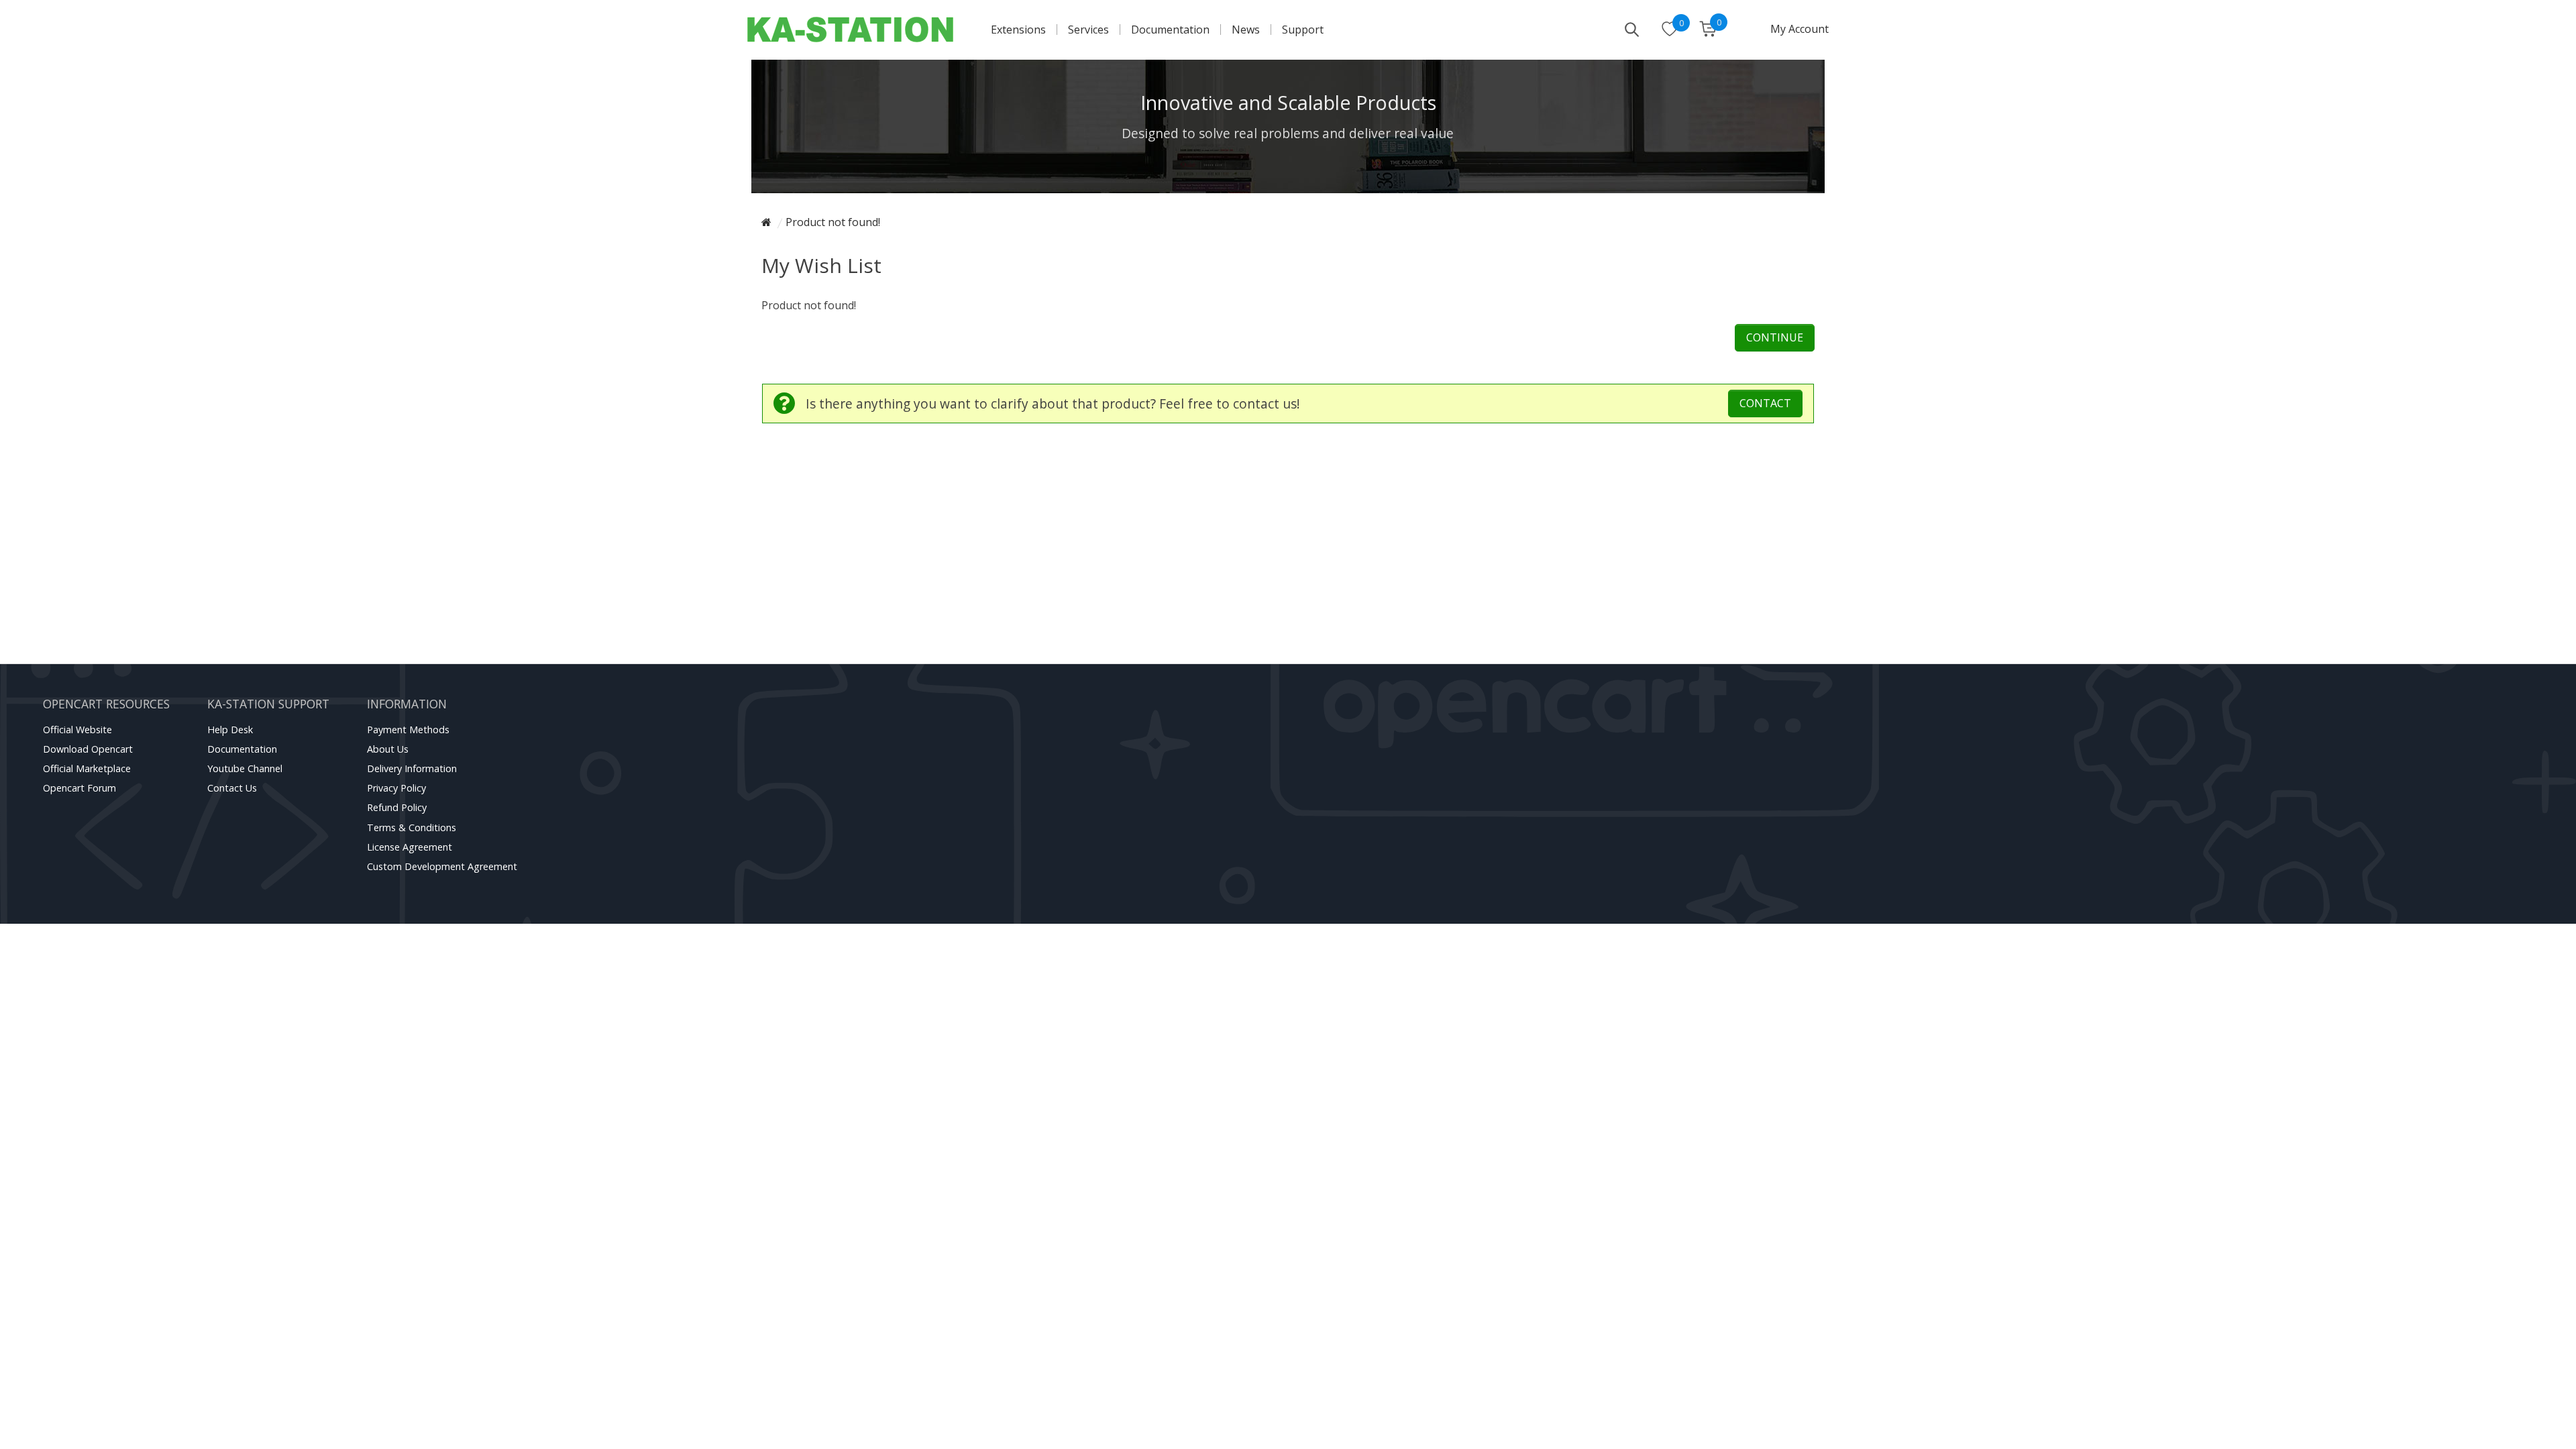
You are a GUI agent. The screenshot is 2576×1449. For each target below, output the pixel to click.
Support (1303, 30)
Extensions (1018, 30)
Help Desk (230, 730)
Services (1088, 30)
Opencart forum (79, 788)
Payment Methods (408, 730)
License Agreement (410, 847)
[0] (1670, 30)
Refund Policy (397, 807)
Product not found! (833, 222)
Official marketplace (87, 768)
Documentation (1170, 30)
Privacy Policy (396, 788)
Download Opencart (88, 749)
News (1246, 30)
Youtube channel (245, 768)
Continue (1775, 337)
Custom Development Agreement (442, 866)
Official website (77, 730)
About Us (388, 749)
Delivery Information (412, 768)
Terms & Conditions (412, 827)
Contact (1765, 403)
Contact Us (232, 788)
